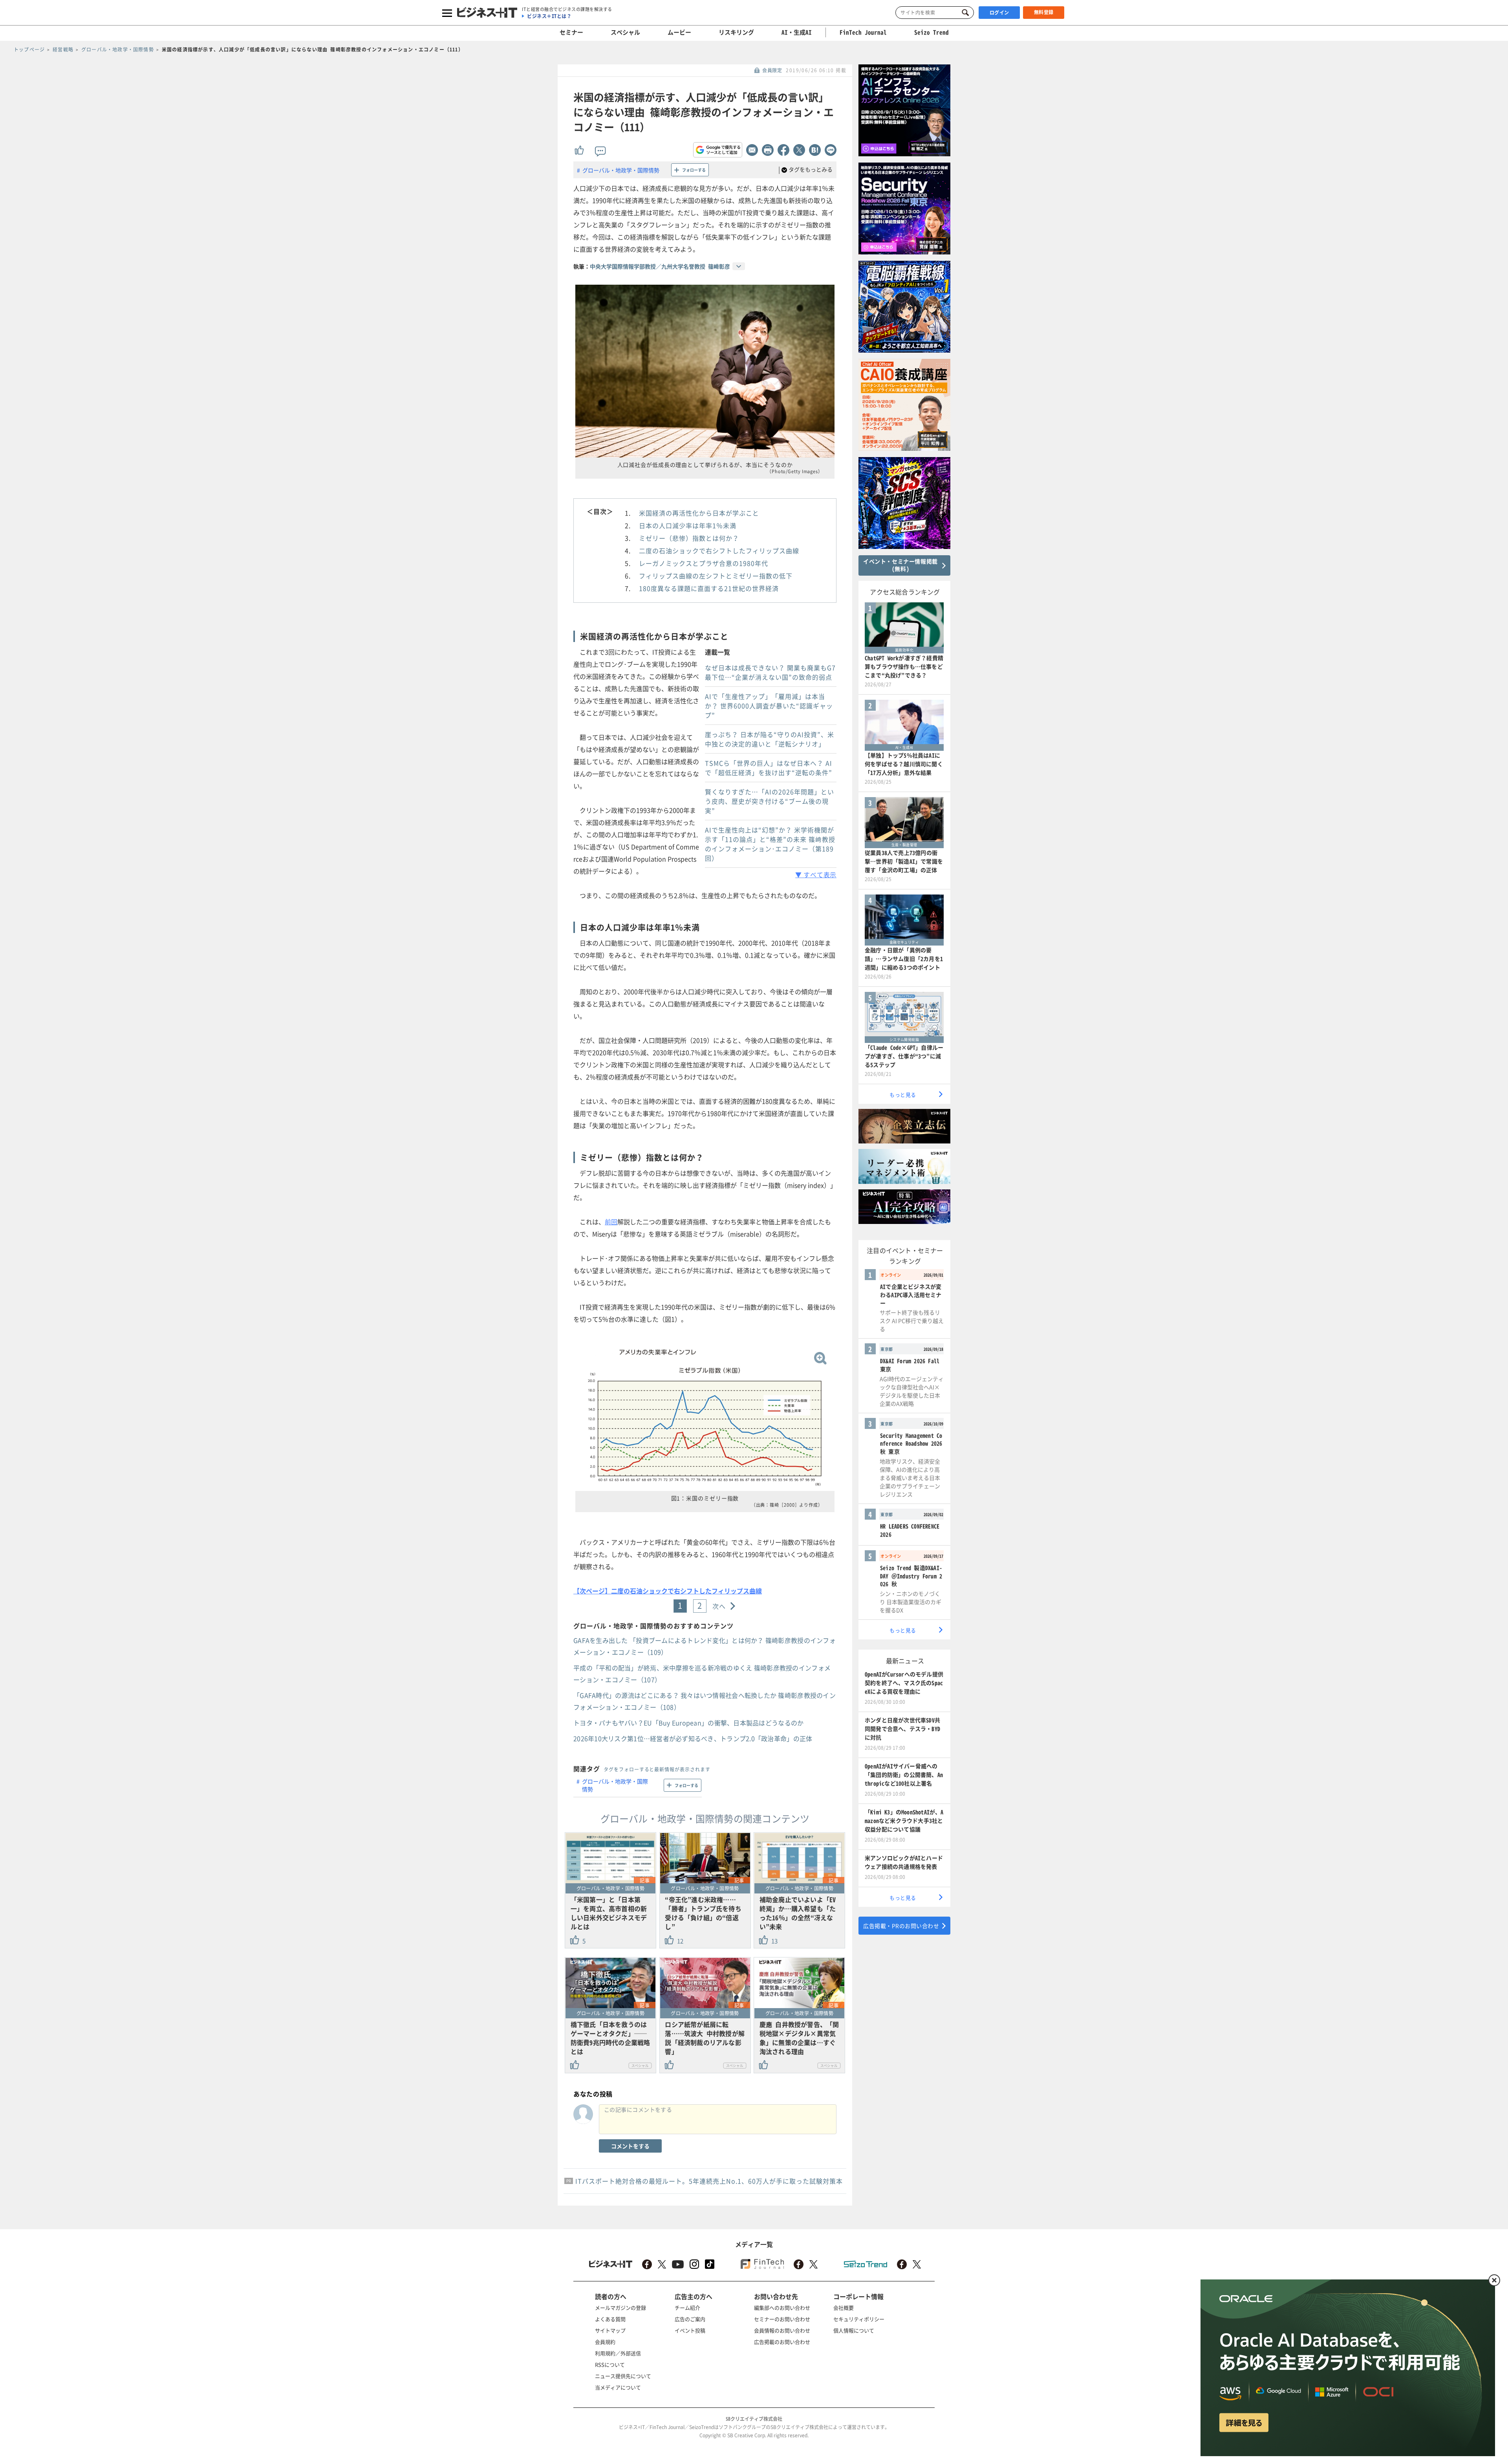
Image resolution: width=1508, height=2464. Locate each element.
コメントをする (630, 2146)
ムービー (679, 32)
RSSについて (610, 2364)
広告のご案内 (690, 2319)
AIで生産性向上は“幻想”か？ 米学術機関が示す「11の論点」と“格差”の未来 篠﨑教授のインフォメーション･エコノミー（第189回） (770, 844)
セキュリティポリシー (859, 2319)
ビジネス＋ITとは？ (549, 16)
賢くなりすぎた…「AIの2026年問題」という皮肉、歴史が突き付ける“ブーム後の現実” (770, 801)
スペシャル (625, 32)
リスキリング (736, 32)
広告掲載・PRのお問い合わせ (901, 1926)
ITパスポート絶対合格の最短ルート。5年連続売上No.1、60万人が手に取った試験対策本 (709, 2181)
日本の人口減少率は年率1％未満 (688, 525)
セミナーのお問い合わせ (782, 2319)
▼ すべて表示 (816, 874)
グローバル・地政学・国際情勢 (621, 170)
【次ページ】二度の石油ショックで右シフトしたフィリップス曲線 (668, 1591)
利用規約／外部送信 (618, 2353)
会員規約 (605, 2342)
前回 (611, 1222)
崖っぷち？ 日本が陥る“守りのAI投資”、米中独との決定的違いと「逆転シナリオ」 (770, 739)
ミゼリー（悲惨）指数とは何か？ (689, 538)
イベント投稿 (690, 2330)
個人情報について (854, 2330)
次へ (719, 1606)
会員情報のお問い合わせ (782, 2330)
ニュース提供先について (623, 2376)
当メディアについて (618, 2387)
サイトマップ (610, 2330)
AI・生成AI (797, 32)
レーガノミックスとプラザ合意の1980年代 (704, 563)
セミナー (571, 32)
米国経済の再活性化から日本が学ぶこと (699, 513)
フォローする (694, 170)
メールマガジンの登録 (620, 2308)
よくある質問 (610, 2319)
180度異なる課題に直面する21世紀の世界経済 (709, 588)
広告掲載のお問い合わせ (782, 2342)
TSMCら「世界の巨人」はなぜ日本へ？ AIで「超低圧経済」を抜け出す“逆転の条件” (769, 768)
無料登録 (1044, 12)
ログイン (999, 13)
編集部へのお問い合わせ (782, 2308)
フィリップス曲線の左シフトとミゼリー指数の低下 (716, 576)
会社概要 (844, 2308)
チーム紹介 (687, 2308)
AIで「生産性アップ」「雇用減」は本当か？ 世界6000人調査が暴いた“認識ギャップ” (769, 706)
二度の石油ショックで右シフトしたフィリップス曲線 (719, 551)
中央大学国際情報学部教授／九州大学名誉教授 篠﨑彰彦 (660, 266)
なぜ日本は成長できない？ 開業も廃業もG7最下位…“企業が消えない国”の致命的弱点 (770, 672)
